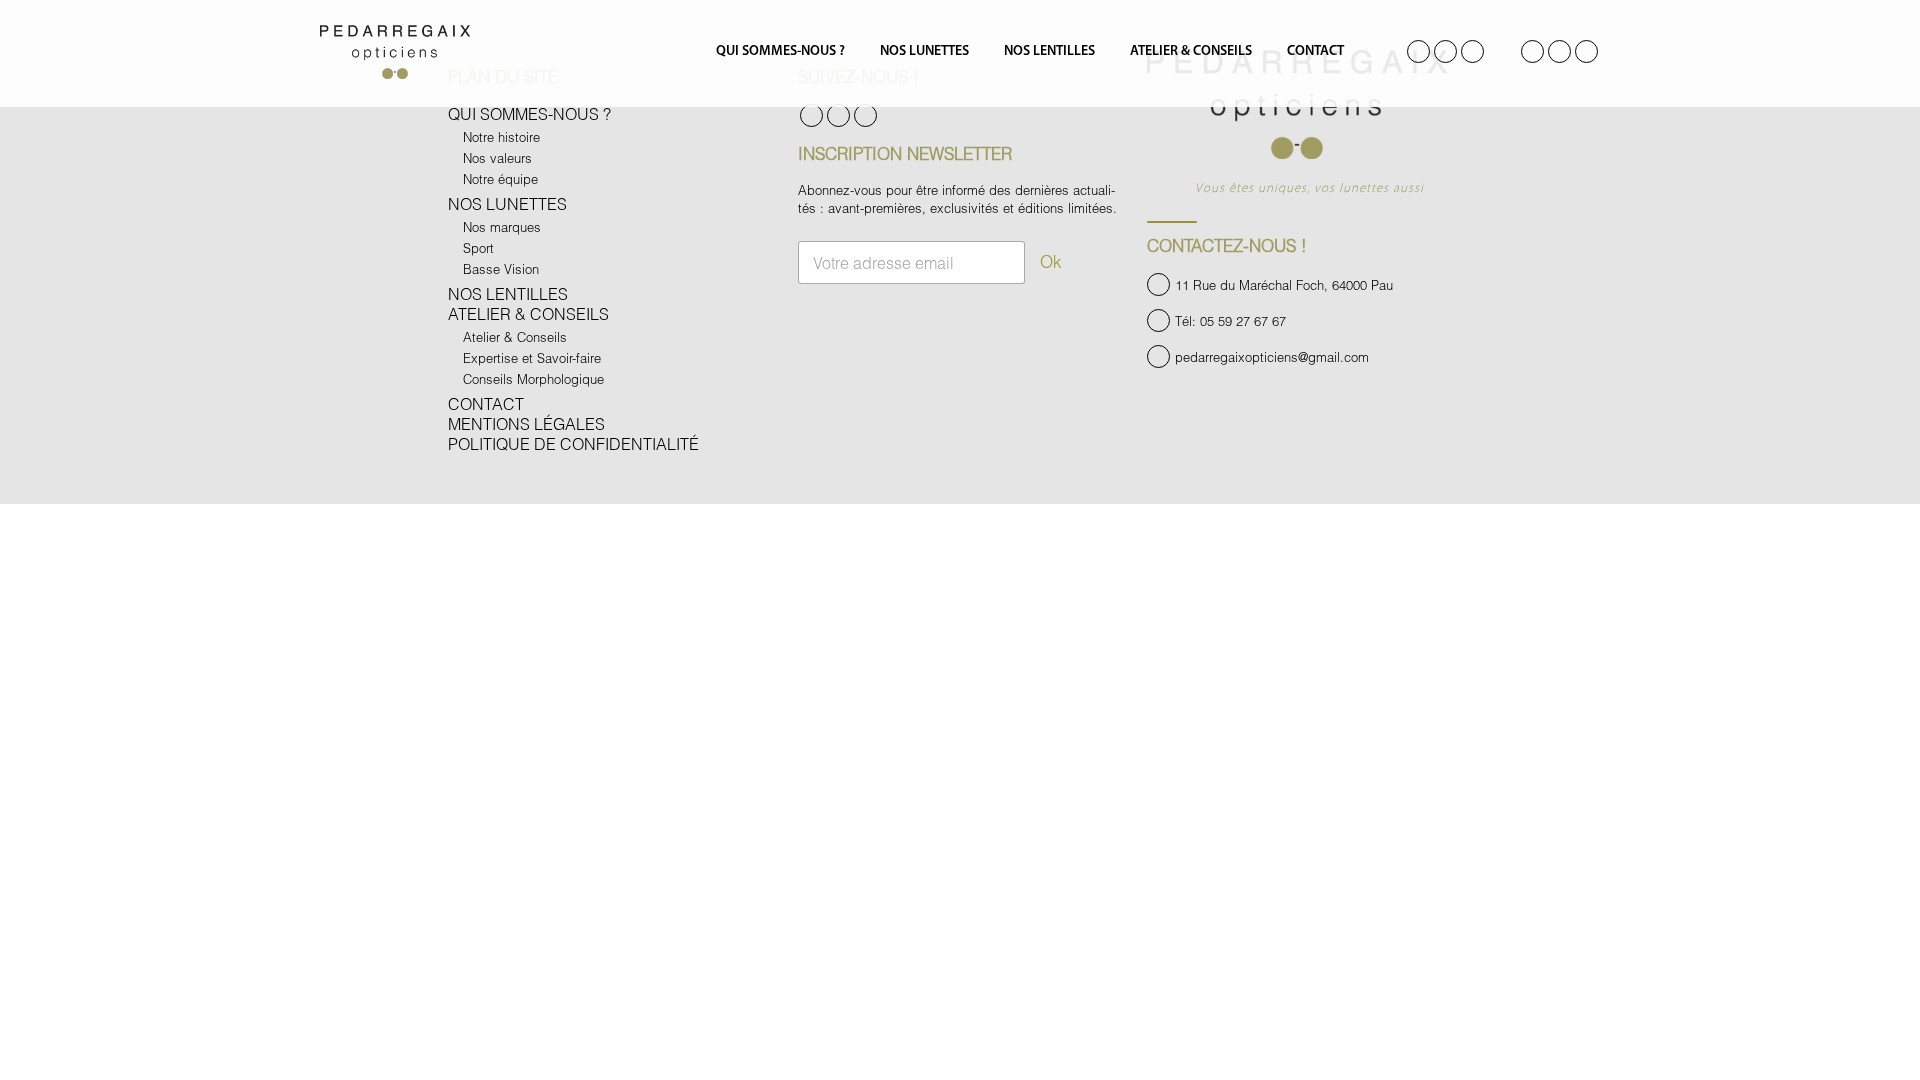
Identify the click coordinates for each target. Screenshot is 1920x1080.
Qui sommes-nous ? (780, 51)
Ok (1051, 261)
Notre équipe (500, 179)
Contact (1315, 51)
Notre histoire (501, 137)
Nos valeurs (497, 158)
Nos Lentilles (1049, 51)
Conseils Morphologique (533, 379)
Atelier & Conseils (1191, 51)
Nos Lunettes (924, 51)
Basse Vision (501, 269)
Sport (478, 248)
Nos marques (502, 227)
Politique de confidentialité (573, 443)
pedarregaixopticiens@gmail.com (1272, 357)
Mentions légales (526, 423)
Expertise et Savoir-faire (532, 358)
